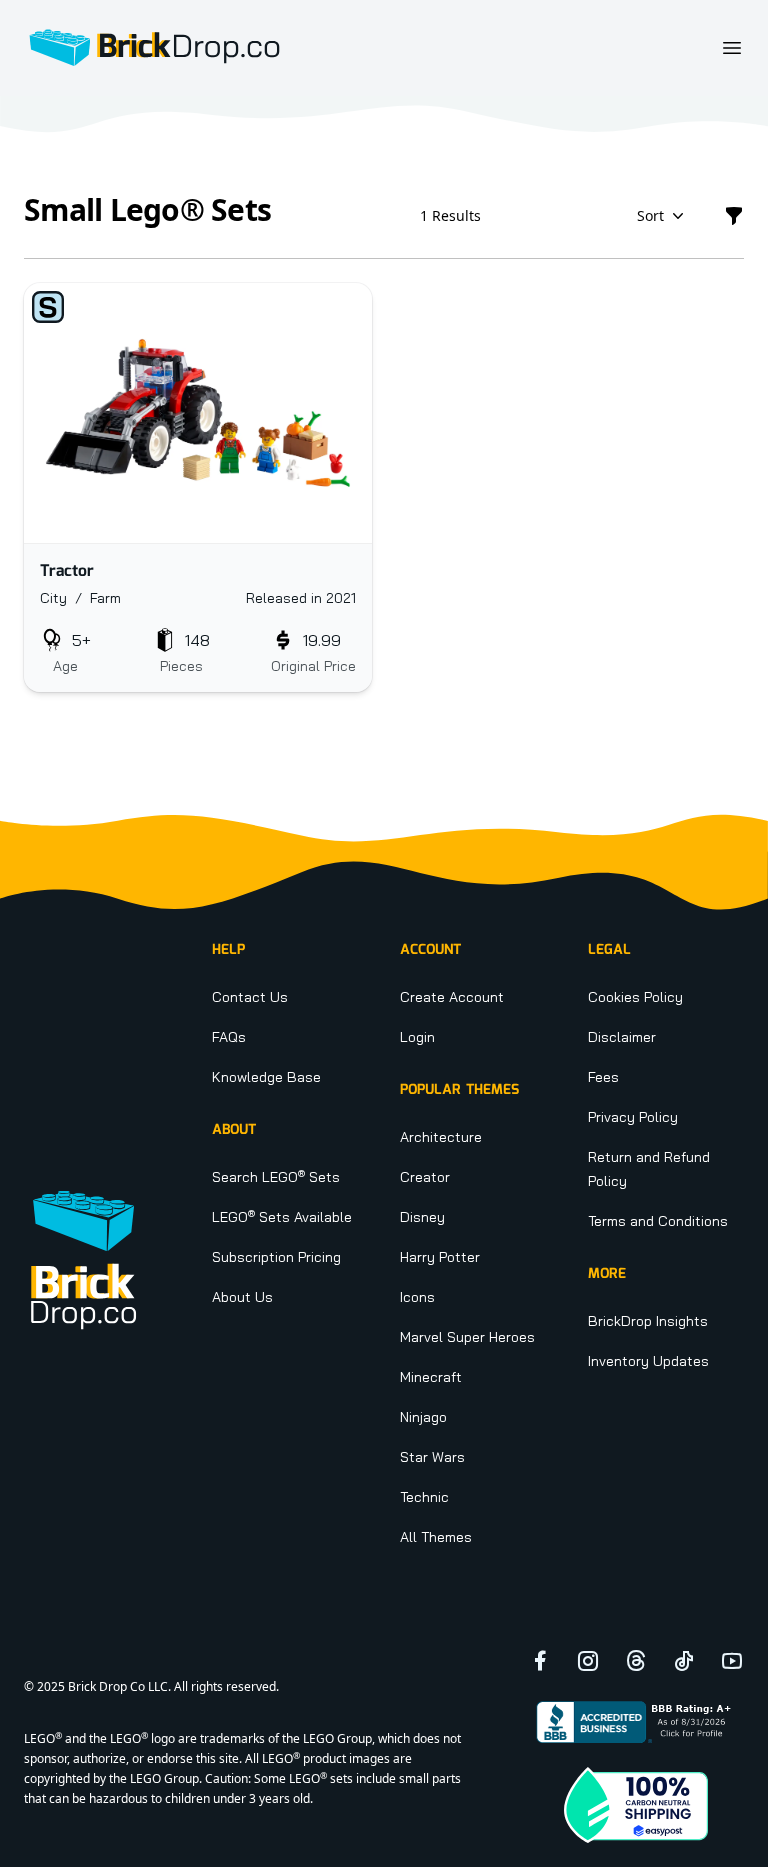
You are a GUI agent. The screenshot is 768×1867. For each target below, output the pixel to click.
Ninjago (423, 1417)
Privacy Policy (633, 1117)
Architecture (441, 1137)
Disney (422, 1217)
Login (417, 1037)
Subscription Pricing (276, 1257)
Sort (650, 215)
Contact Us (250, 997)
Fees (603, 1077)
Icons (417, 1297)
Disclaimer (622, 1037)
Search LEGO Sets (276, 1177)
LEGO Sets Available (282, 1217)
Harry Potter (440, 1257)
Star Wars (432, 1457)
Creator (425, 1177)
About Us (242, 1297)
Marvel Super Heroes (467, 1337)
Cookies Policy (635, 997)
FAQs (229, 1037)
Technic (424, 1497)
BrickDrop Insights (648, 1321)
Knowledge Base (266, 1077)
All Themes (436, 1537)
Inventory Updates (648, 1361)
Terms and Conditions (658, 1221)
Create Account (452, 997)
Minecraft (431, 1377)
